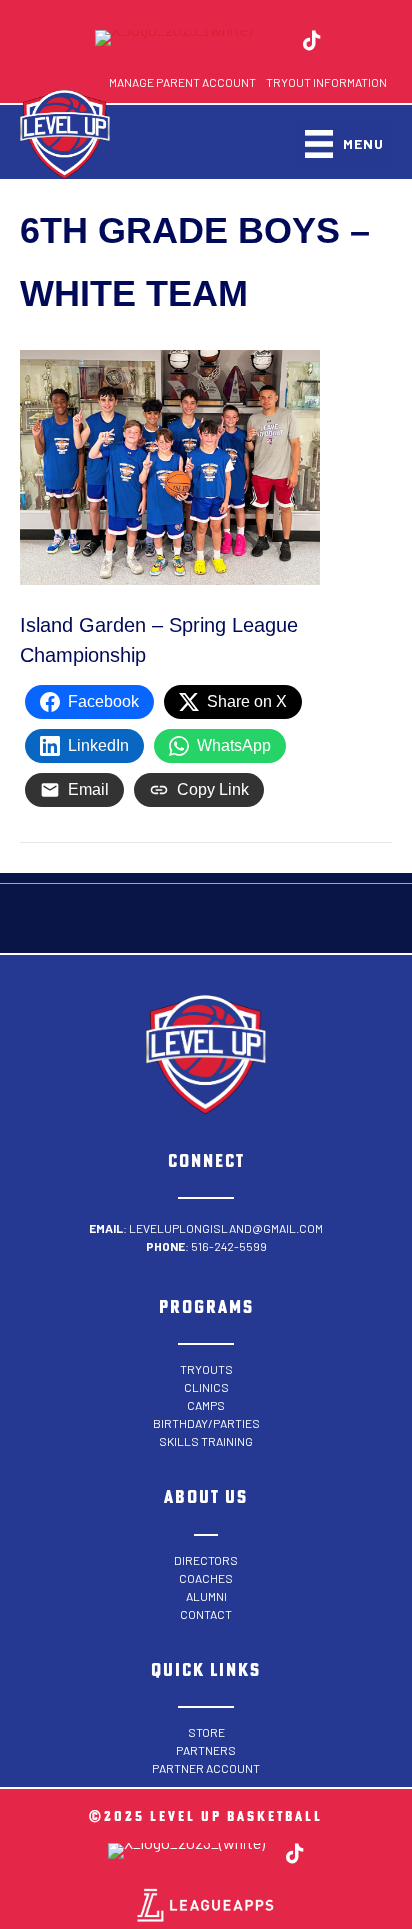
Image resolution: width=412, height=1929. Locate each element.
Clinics (206, 1387)
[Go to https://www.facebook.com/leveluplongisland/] (70, 42)
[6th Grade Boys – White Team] (170, 466)
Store (206, 1732)
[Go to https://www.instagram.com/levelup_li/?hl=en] (277, 42)
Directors (206, 1560)
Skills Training (206, 1441)
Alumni (206, 1596)
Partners (206, 1750)
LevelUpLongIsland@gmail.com (226, 1228)
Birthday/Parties (206, 1423)
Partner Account (206, 1768)
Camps (206, 1405)
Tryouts (206, 1369)
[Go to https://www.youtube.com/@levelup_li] (347, 42)
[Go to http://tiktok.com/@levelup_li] (312, 42)
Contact (206, 1614)
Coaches (206, 1578)
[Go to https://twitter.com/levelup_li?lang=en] (173, 38)
